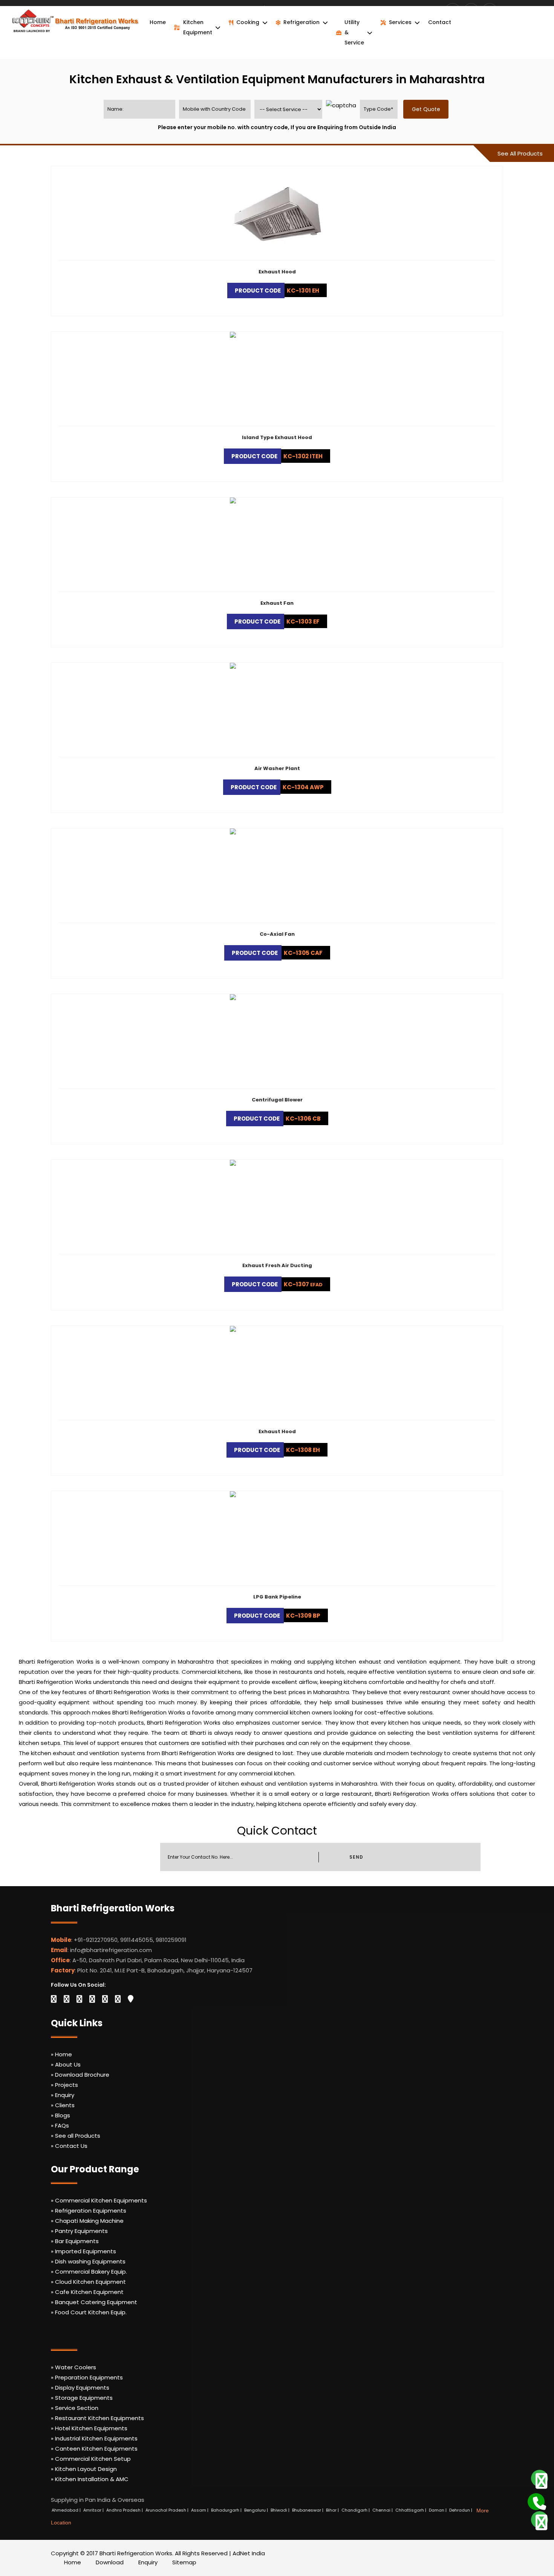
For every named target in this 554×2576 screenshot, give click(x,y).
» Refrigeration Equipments (89, 2211)
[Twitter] (67, 1999)
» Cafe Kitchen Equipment (87, 2292)
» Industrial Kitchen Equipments (94, 2438)
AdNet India (249, 2553)
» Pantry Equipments (79, 2231)
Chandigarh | (356, 2510)
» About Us (66, 2064)
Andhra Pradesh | (125, 2510)
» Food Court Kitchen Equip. (89, 2312)
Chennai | (383, 2510)
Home (158, 22)
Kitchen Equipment (198, 27)
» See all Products (76, 2136)
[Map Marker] (131, 1999)
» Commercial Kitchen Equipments (99, 2200)
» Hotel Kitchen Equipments (89, 2428)
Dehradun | (461, 2510)
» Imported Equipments (83, 2251)
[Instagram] (92, 1999)
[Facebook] (54, 1999)
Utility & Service (354, 32)
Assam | (200, 2510)
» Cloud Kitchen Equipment (88, 2282)
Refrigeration (301, 22)
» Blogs (60, 2115)
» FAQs (60, 2125)
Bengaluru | (257, 2510)
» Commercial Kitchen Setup (91, 2459)
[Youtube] (105, 1999)
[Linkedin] (79, 1999)
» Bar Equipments (75, 2241)
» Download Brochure (80, 2075)
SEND (356, 1857)
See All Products (520, 153)
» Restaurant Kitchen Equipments (97, 2418)
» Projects (64, 2085)
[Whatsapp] (537, 2478)
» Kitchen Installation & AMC (90, 2479)
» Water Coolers (73, 2367)
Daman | (438, 2510)
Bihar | (333, 2510)
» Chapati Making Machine (87, 2221)
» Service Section (75, 2408)
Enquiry (148, 2562)
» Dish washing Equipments (88, 2261)
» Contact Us (69, 2146)
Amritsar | (94, 2510)
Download (110, 2562)
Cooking (248, 22)
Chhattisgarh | (411, 2510)
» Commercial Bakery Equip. (89, 2272)
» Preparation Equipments (87, 2377)
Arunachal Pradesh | (168, 2510)
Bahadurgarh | (227, 2510)
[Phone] (534, 2500)
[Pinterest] (118, 1999)
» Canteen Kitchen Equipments (94, 2449)
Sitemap (184, 2562)
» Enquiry (63, 2095)
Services (400, 22)
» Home (61, 2054)
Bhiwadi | (281, 2510)
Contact (440, 22)
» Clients (63, 2105)
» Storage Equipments (82, 2398)
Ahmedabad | (67, 2510)
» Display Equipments (80, 2388)
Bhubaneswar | (308, 2510)
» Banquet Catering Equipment (94, 2302)
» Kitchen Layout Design (84, 2469)
